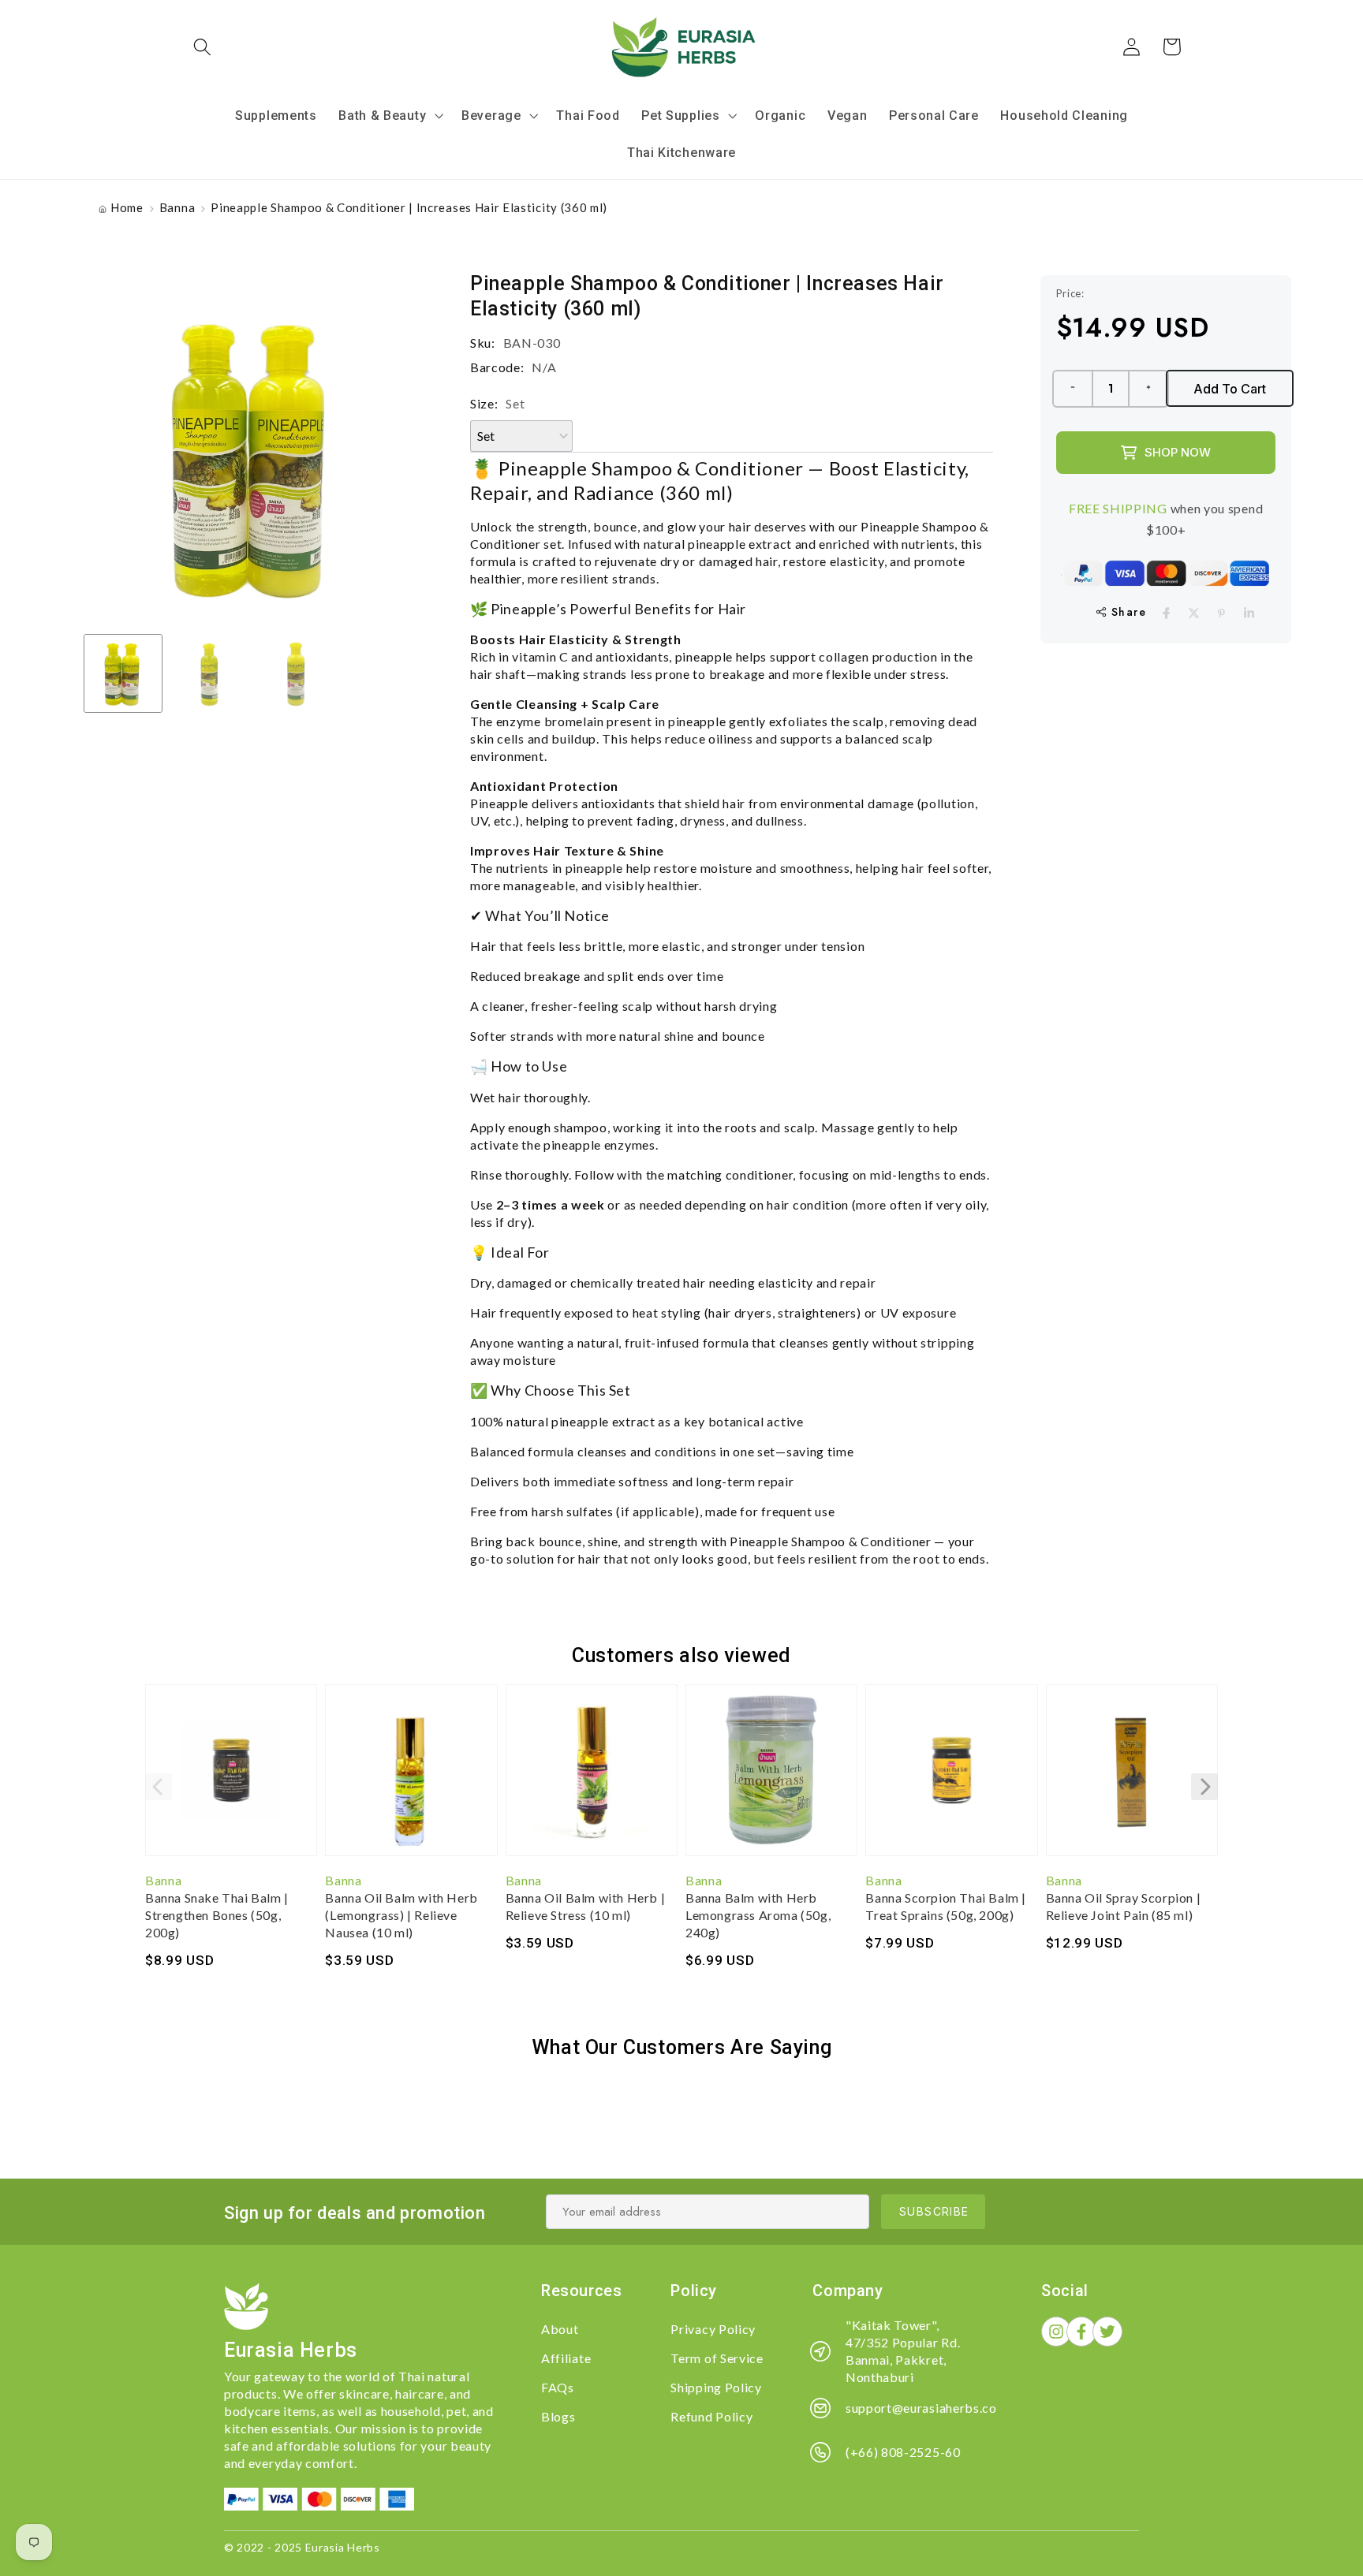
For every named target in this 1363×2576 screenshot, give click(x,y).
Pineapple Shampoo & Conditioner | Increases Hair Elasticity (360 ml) (409, 207)
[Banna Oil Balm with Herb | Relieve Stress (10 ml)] (592, 1778)
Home (127, 207)
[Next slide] (1204, 1787)
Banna (177, 207)
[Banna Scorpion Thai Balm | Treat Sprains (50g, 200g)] (951, 1778)
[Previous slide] (159, 1787)
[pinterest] (1221, 613)
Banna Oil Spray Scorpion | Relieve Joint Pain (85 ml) (1124, 1906)
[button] (203, 47)
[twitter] (1194, 613)
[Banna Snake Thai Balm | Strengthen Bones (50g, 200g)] (231, 1778)
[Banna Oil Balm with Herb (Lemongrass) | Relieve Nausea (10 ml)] (411, 1778)
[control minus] (1072, 389)
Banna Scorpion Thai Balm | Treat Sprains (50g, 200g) (946, 1906)
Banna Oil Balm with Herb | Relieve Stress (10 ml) (586, 1906)
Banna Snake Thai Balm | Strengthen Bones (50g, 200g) (217, 1915)
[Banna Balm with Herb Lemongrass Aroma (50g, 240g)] (771, 1778)
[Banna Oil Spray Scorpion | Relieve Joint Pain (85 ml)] (1132, 1778)
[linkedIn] (1249, 613)
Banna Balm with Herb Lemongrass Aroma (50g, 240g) (758, 1915)
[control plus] (1149, 389)
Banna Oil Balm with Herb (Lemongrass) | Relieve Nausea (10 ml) (401, 1915)
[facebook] (1166, 613)
